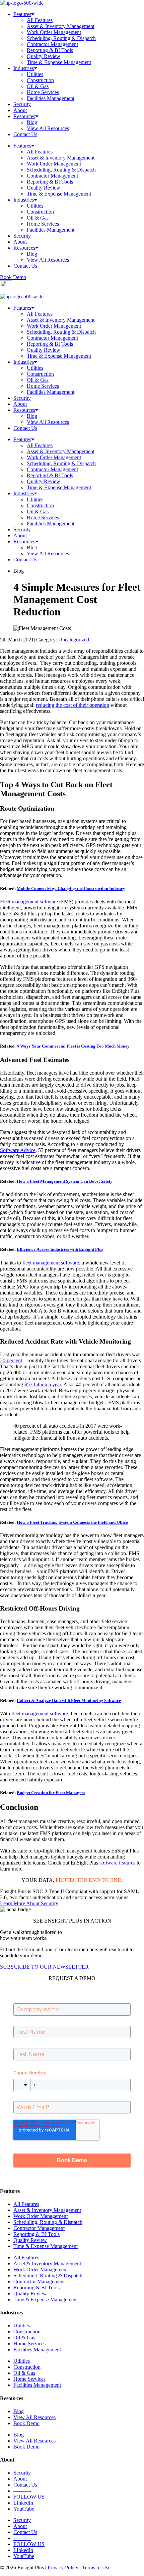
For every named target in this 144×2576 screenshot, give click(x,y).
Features (22, 14)
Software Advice (18, 1150)
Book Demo (26, 2423)
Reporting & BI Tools (50, 50)
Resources (24, 116)
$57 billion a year (43, 1384)
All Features (40, 20)
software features (117, 1863)
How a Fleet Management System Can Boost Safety (65, 1181)
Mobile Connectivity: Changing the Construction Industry (71, 889)
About (20, 110)
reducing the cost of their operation (73, 705)
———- (22, 2491)
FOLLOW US (29, 2497)
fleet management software (51, 1263)
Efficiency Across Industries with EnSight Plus (60, 1249)
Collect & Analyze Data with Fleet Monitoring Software (69, 1700)
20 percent (11, 1360)
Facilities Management (51, 98)
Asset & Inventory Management (61, 26)
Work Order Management (54, 32)
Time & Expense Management (59, 62)
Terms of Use (96, 2567)
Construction (40, 80)
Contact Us (25, 134)
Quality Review (44, 56)
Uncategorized (74, 640)
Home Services (43, 92)
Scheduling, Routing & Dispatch (61, 38)
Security (22, 104)
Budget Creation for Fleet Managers (51, 1793)
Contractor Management (52, 44)
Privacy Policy (63, 2567)
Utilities (35, 74)
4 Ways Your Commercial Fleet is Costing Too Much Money (73, 1046)
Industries (24, 68)
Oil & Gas (38, 86)
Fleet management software (29, 902)
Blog (32, 122)
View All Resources (48, 128)
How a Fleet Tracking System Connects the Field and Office (72, 1522)
